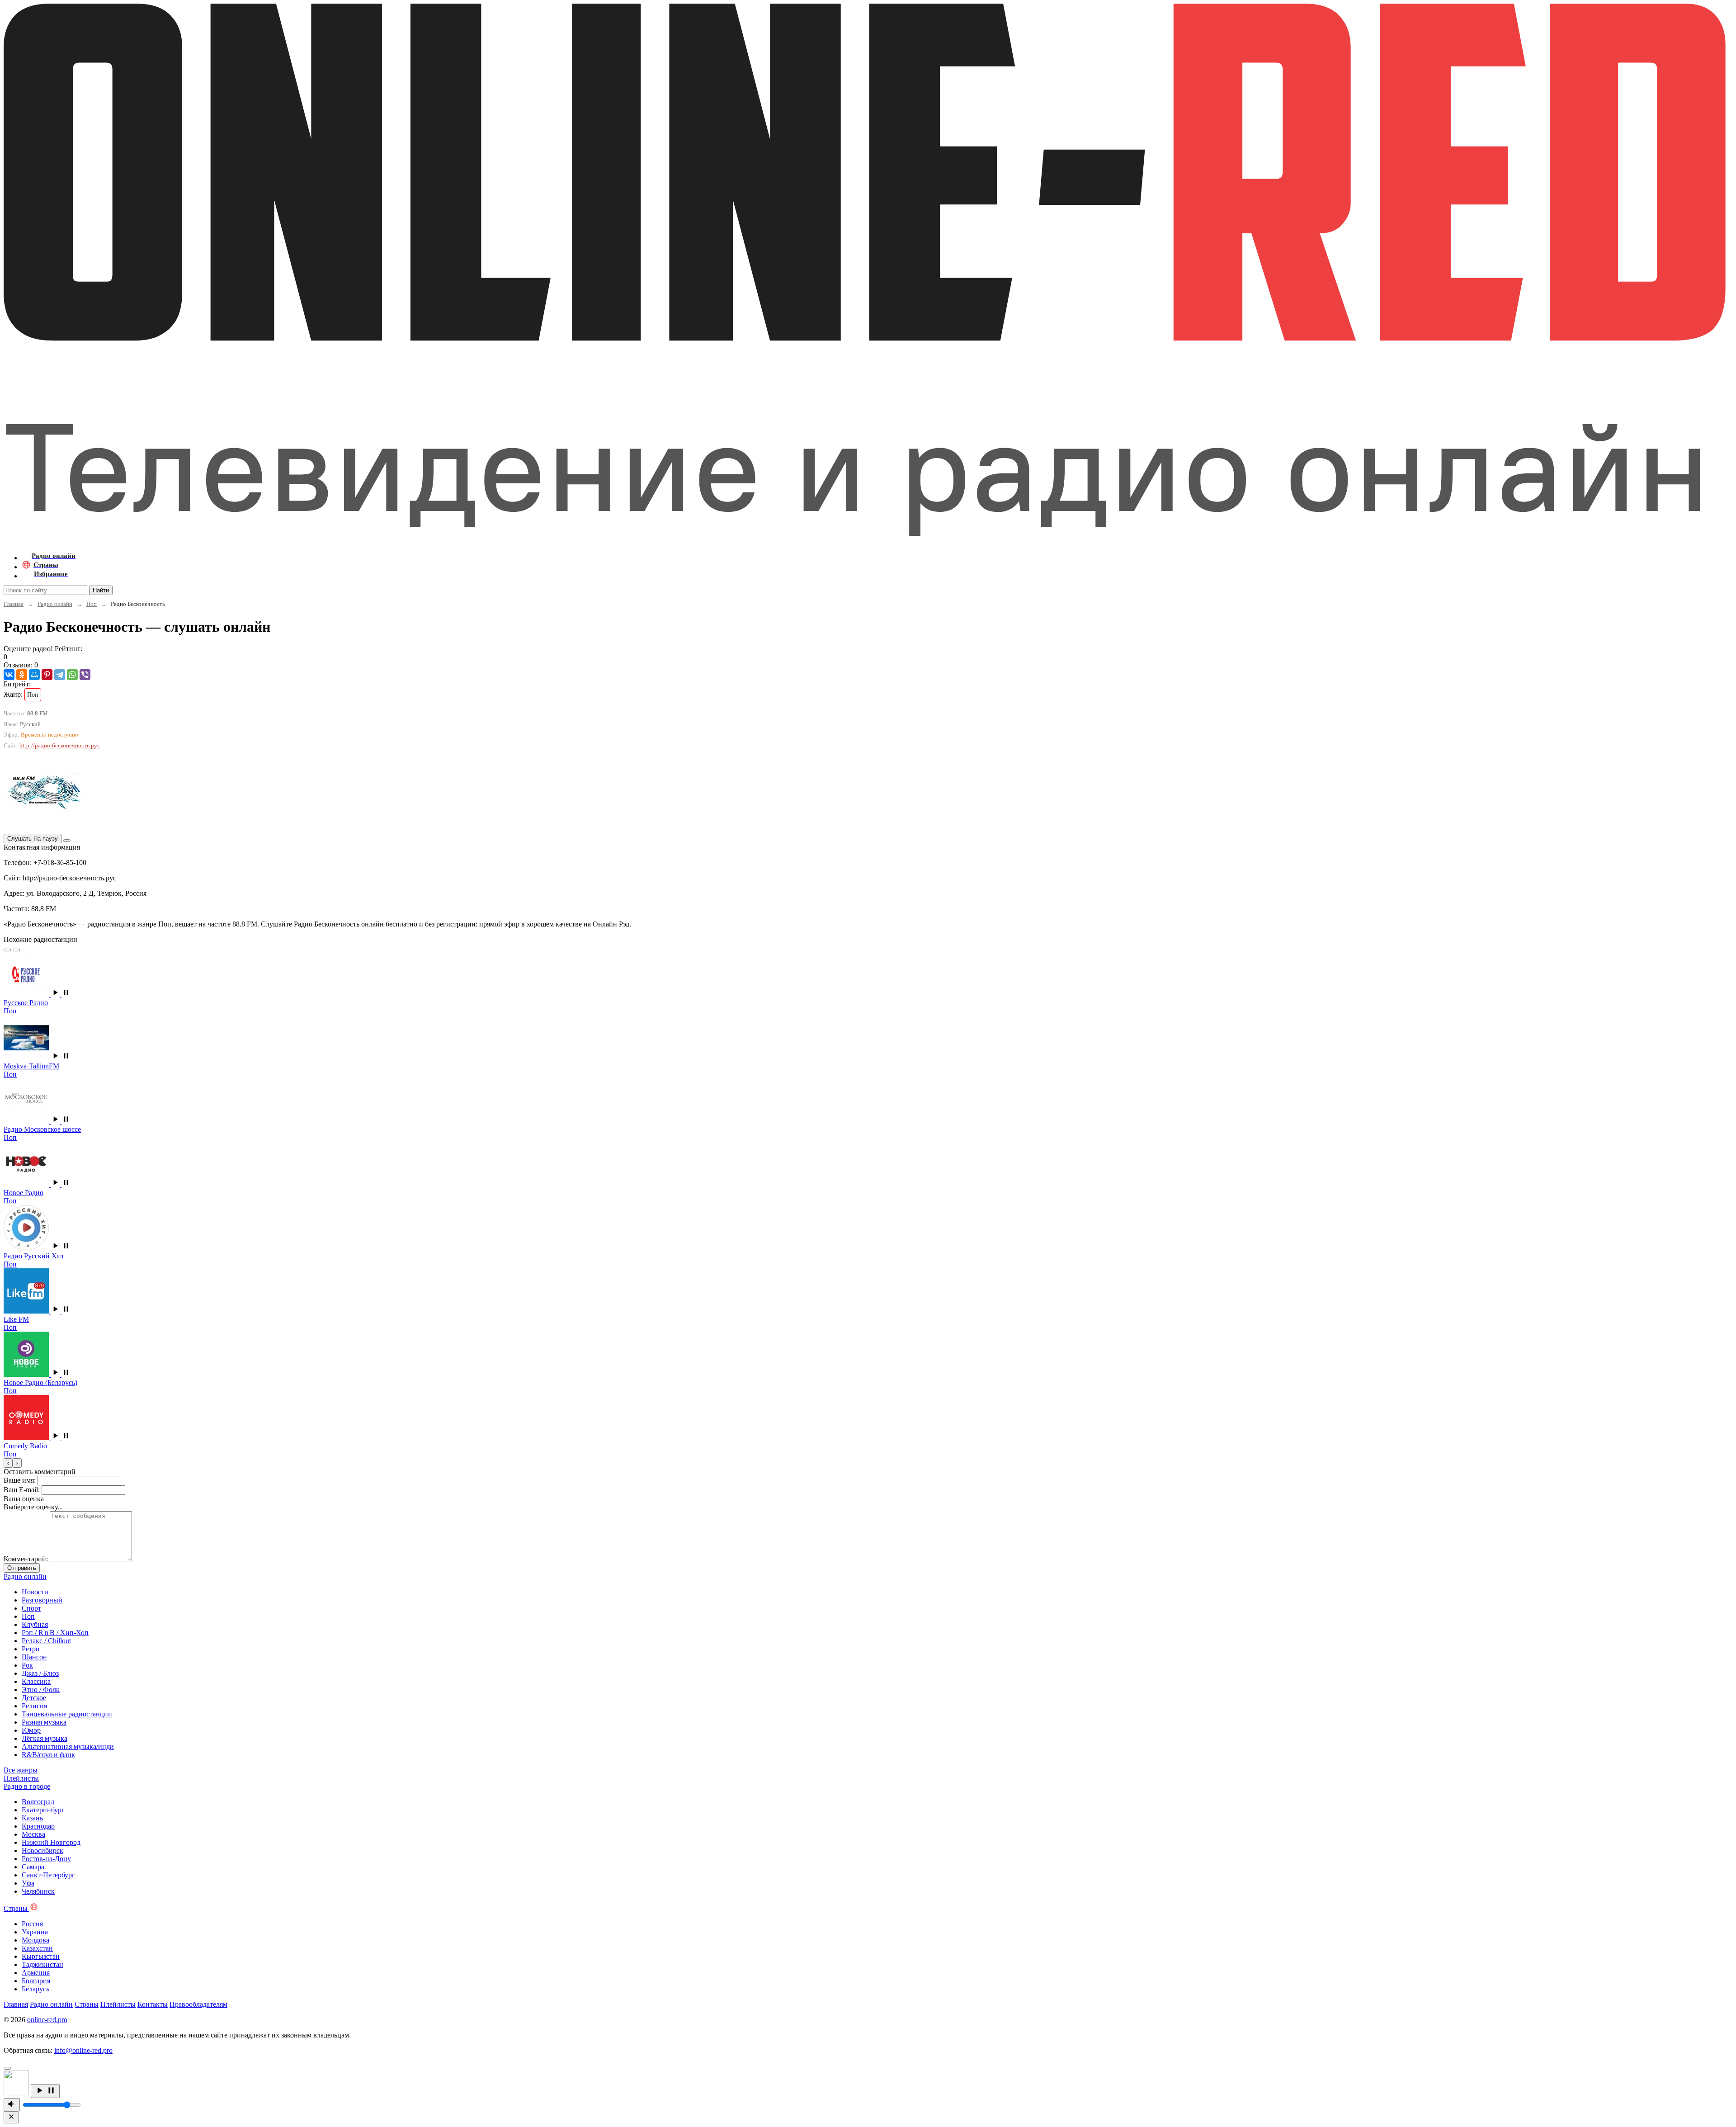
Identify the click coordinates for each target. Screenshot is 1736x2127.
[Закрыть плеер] (11, 2117)
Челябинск (38, 1891)
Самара (33, 1867)
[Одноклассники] (22, 675)
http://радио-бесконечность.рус (60, 745)
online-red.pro (47, 2020)
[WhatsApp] (72, 675)
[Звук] (12, 2105)
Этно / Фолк (41, 1690)
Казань (32, 1818)
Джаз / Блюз (40, 1673)
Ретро (31, 1649)
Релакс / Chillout (46, 1641)
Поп (92, 604)
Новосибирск (42, 1850)
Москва (33, 1834)
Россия (32, 1924)
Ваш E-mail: (22, 1490)
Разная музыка (44, 1722)
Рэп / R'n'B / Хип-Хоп (55, 1633)
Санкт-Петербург (48, 1875)
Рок (27, 1665)
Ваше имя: (20, 1480)
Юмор (31, 1730)
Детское (34, 1698)
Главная (14, 604)
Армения (36, 1973)
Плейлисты (118, 2004)
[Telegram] (60, 675)
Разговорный (42, 1600)
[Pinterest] (47, 675)
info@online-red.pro (83, 2050)
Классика (36, 1681)
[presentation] (8, 1463)
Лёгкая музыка (45, 1738)
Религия (34, 1706)
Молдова (35, 1940)
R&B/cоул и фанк (48, 1755)
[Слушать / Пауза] (45, 2091)
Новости (35, 1592)
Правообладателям (198, 2004)
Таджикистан (42, 1964)
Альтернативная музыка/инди (68, 1747)
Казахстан (37, 1948)
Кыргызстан (41, 1956)
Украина (35, 1932)
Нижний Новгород (51, 1842)
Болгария (36, 1981)
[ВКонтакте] (9, 675)
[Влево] (7, 950)
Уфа (28, 1883)
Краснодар (38, 1826)
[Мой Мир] (34, 675)
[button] (61, 995)
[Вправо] (16, 950)
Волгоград (38, 1802)
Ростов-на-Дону (46, 1859)
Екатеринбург (43, 1810)
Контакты (153, 2004)
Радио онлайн (55, 604)
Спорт (31, 1608)
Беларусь (35, 1989)
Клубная (35, 1624)
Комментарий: (26, 1559)
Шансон (34, 1657)
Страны (87, 2004)
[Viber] (85, 675)
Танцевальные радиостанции (67, 1714)
